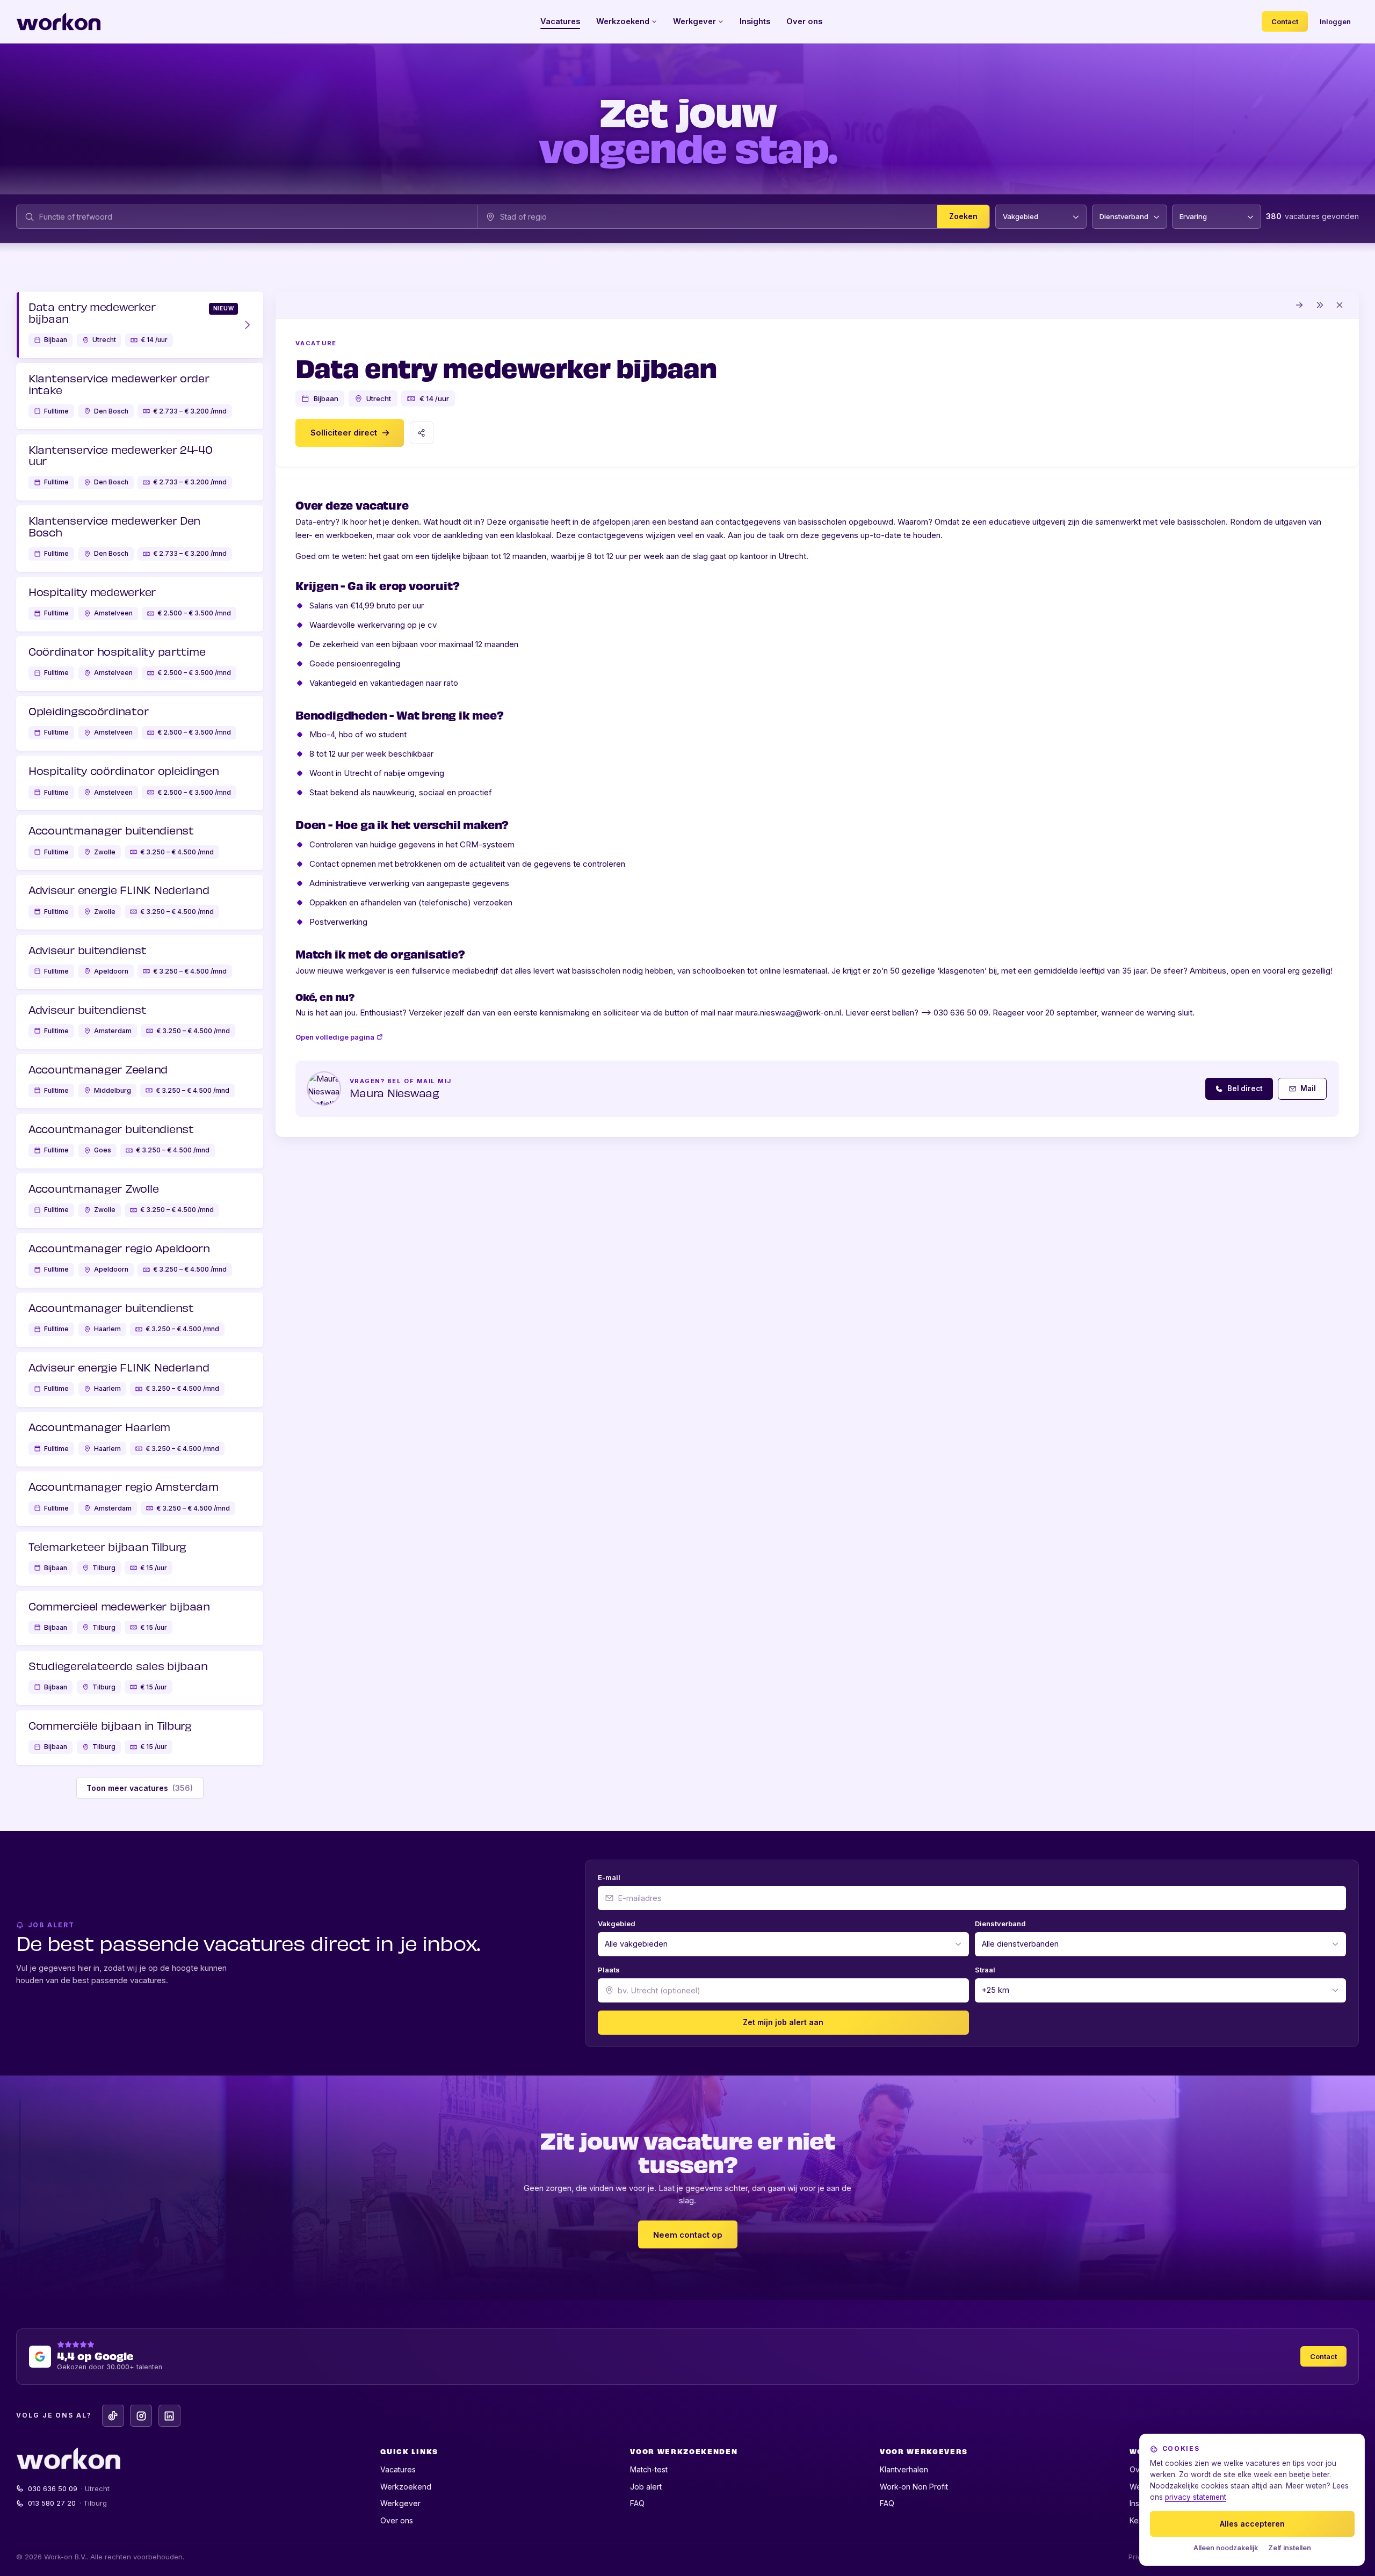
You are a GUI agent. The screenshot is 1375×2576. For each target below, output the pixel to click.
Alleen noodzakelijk (1226, 2548)
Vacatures (560, 21)
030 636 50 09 (69, 2488)
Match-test (649, 2469)
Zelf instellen (1290, 2548)
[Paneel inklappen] (1320, 305)
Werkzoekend (623, 21)
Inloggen (1335, 21)
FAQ (637, 2503)
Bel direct (1245, 1089)
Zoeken (963, 217)
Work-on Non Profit (914, 2487)
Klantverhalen (904, 2469)
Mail (1308, 1089)
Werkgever (694, 21)
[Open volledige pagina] (1300, 305)
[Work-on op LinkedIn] (169, 2416)
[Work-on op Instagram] (141, 2416)
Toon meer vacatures (140, 1788)
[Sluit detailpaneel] (1340, 305)
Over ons (804, 21)
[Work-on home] (59, 21)
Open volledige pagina (335, 1037)
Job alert (646, 2487)
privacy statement (1196, 2497)
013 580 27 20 (68, 2503)
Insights (755, 21)
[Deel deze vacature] (422, 433)
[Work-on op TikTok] (113, 2416)
